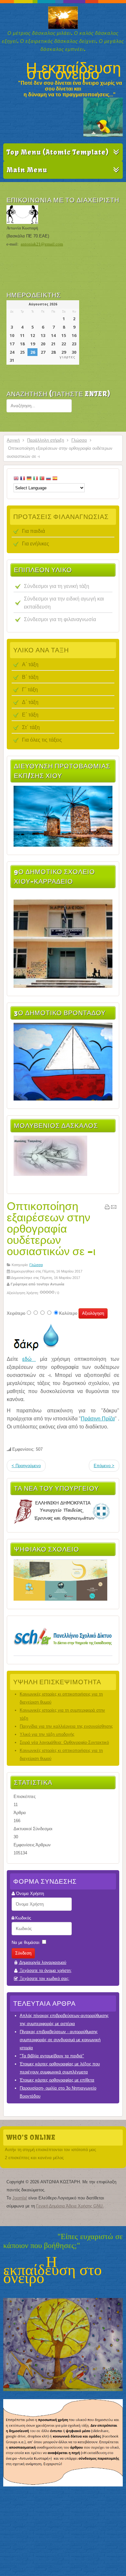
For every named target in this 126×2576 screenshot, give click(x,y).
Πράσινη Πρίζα (98, 1419)
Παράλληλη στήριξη (46, 440)
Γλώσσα (79, 440)
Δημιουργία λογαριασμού (42, 1962)
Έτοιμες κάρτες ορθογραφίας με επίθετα (57, 2080)
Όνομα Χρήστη (30, 1894)
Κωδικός (23, 1918)
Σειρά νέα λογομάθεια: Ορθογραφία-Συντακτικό (64, 1742)
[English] (16, 479)
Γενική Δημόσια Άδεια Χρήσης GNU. (70, 2206)
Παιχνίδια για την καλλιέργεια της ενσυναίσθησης (66, 1726)
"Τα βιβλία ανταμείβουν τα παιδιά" (52, 2056)
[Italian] (36, 479)
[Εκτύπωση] (107, 1208)
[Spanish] (55, 479)
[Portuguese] (42, 479)
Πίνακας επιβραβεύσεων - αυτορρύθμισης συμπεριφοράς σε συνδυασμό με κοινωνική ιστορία (60, 2040)
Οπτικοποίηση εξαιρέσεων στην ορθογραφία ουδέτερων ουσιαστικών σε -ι (51, 1228)
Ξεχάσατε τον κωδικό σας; (44, 1979)
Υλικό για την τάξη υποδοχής (47, 1734)
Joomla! (20, 2198)
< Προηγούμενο (26, 1466)
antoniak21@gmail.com (42, 244)
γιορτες (67, 357)
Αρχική (13, 440)
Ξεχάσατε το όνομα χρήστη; (45, 1970)
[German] (29, 479)
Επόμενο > (104, 1466)
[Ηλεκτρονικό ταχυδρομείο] (114, 1208)
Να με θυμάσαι (26, 1942)
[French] (23, 479)
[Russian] (48, 479)
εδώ (29, 1359)
